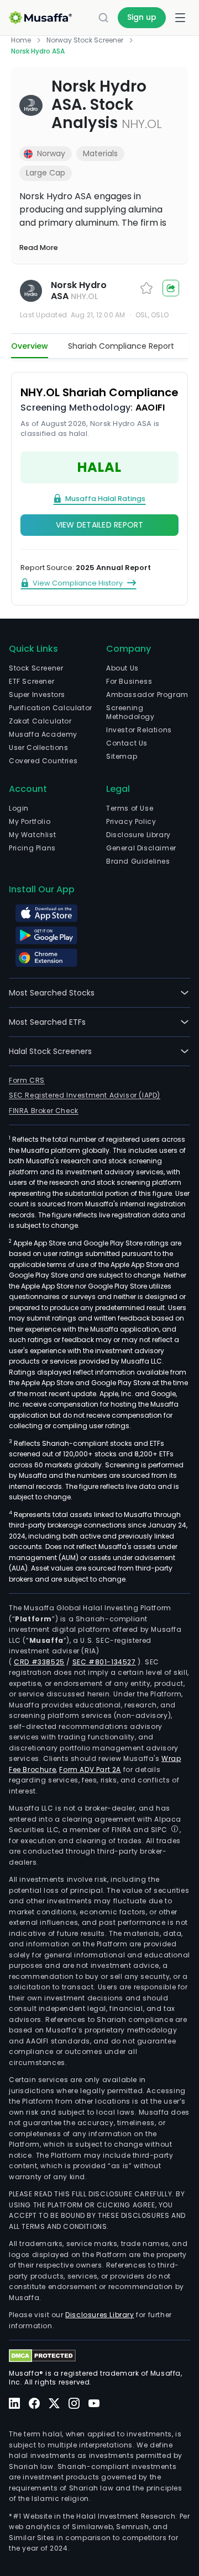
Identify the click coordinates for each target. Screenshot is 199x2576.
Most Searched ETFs (47, 1022)
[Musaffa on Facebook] (34, 2404)
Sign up (142, 17)
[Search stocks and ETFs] (103, 18)
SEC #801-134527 (104, 1662)
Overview (30, 346)
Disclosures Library (99, 2315)
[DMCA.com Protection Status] (42, 2356)
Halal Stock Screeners (50, 1051)
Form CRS (27, 1080)
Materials (100, 153)
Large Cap (46, 173)
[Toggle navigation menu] (180, 18)
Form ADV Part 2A (90, 1769)
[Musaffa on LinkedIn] (14, 2404)
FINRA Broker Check (44, 1111)
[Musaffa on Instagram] (74, 2404)
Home (21, 40)
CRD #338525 (39, 1662)
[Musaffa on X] (54, 2403)
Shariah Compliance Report (121, 346)
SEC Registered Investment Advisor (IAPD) (85, 1095)
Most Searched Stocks (52, 993)
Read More (39, 248)
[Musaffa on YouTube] (94, 2404)
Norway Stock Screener (85, 40)
